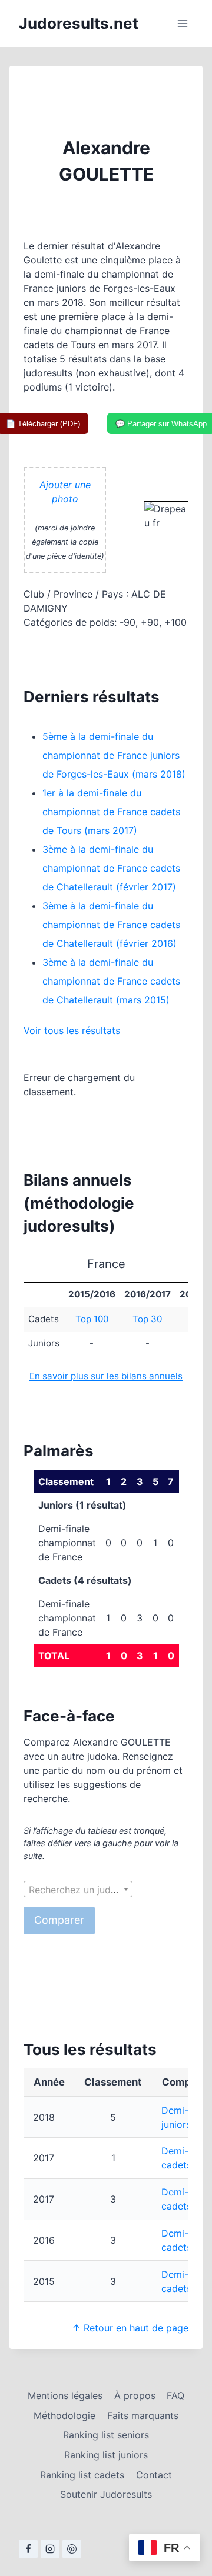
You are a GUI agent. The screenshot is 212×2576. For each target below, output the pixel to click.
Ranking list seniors (106, 2435)
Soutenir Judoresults (106, 2494)
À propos (135, 2395)
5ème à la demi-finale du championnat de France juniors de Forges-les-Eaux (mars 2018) (114, 755)
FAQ (175, 2395)
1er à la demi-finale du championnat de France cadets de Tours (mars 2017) (111, 812)
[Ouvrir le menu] (182, 23)
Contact (154, 2475)
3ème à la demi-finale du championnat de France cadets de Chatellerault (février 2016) (111, 925)
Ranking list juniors (106, 2455)
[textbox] (78, 1890)
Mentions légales (65, 2395)
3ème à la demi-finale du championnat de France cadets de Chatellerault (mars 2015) (111, 981)
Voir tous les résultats (72, 1030)
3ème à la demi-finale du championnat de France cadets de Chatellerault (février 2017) (111, 868)
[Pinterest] (72, 2549)
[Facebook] (28, 2549)
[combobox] (78, 1889)
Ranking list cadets (82, 2475)
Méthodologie (64, 2415)
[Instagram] (50, 2549)
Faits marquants (143, 2415)
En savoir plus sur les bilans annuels (106, 1376)
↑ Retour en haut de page (130, 2328)
